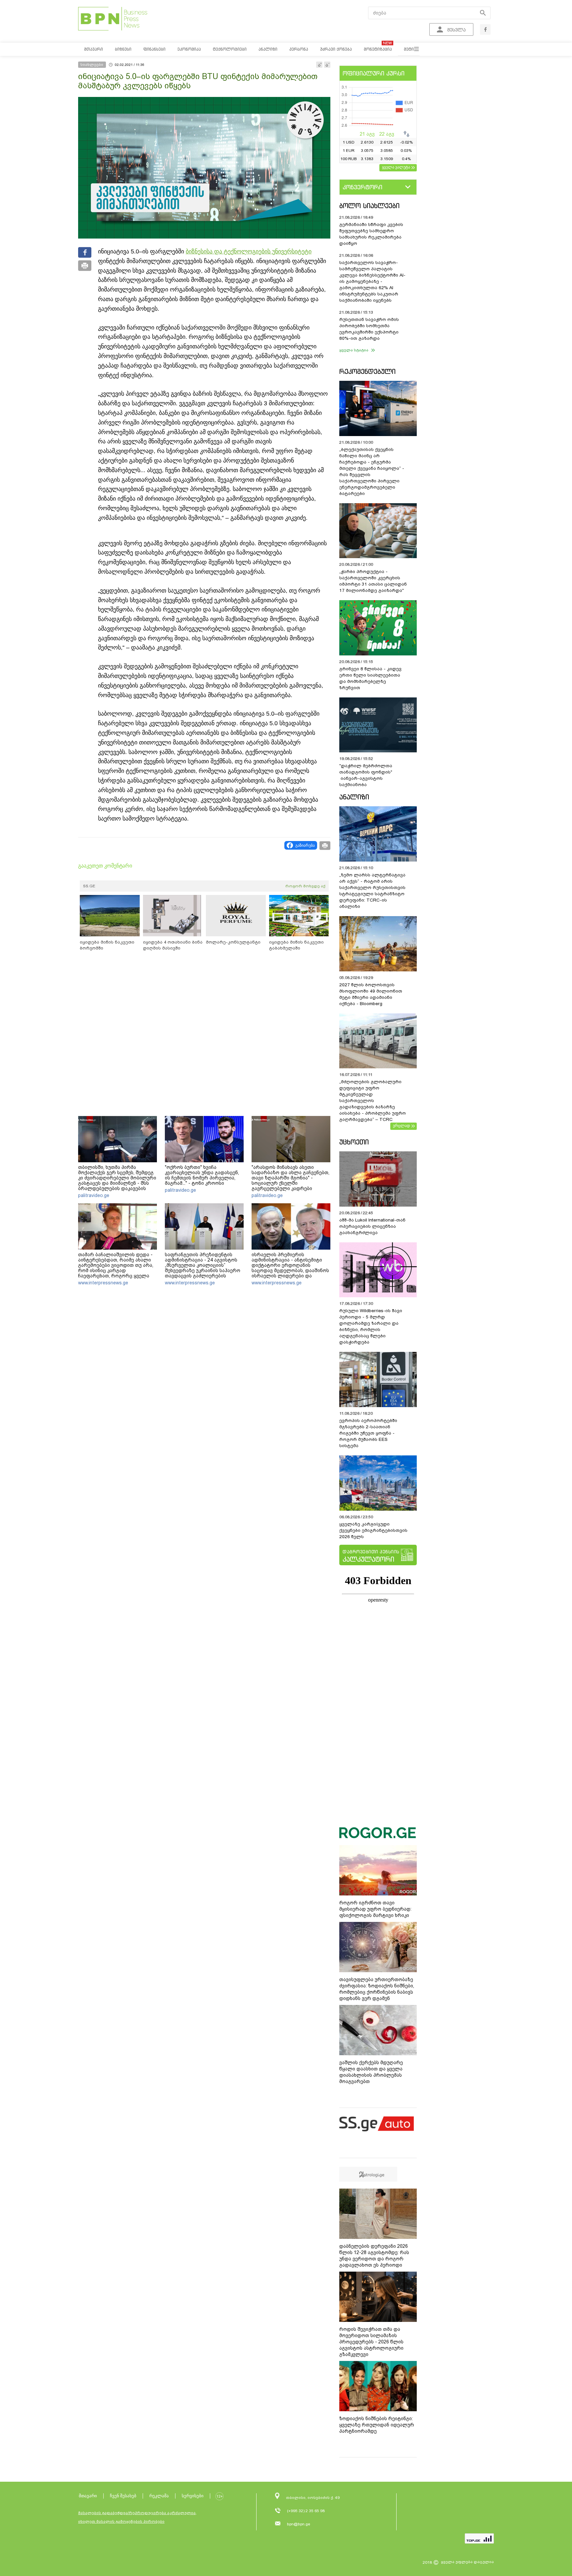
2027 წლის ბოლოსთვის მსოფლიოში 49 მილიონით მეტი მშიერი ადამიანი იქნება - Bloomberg (371, 994)
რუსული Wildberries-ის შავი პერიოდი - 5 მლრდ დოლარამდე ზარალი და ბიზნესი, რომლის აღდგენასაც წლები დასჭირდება (371, 1326)
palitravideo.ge (94, 1195)
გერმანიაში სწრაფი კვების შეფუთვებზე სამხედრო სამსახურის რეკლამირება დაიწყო (371, 234)
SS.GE (89, 886)
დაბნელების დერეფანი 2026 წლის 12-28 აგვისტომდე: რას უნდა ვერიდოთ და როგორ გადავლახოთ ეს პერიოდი (374, 2256)
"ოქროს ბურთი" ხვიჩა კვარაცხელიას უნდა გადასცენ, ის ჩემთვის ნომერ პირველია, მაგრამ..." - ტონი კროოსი (202, 1175)
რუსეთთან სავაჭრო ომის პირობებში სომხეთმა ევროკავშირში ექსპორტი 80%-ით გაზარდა (369, 329)
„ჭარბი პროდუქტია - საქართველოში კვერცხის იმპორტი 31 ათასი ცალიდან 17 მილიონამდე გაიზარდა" (373, 581)
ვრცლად (402, 1126)
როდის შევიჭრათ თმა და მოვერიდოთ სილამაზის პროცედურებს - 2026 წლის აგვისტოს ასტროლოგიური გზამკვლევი (371, 2342)
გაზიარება (305, 845)
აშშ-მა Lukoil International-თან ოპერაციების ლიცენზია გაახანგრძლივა (372, 1226)
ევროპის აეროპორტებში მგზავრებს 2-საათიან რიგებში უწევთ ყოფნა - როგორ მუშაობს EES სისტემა (368, 1433)
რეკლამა (159, 2496)
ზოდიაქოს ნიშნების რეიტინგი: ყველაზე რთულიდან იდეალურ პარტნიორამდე (377, 2425)
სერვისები (193, 2496)
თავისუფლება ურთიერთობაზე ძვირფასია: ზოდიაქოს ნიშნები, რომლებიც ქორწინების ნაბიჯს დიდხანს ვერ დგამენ (377, 1989)
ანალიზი (354, 797)
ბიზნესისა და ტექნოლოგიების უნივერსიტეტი (249, 251)
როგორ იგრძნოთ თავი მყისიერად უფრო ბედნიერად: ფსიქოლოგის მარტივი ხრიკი (375, 1909)
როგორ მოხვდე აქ (305, 886)
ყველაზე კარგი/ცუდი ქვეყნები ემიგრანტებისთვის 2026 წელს (373, 1530)
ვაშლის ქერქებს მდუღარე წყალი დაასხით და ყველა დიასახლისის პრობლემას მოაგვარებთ (371, 2072)
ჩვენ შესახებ (123, 2496)
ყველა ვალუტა (396, 167)
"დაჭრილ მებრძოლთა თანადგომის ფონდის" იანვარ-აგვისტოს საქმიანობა (366, 775)
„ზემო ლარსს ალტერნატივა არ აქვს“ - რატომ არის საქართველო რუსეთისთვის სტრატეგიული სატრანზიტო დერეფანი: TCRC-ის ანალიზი (372, 891)
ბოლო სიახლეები (369, 206)
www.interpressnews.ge (103, 1283)
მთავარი (88, 2496)
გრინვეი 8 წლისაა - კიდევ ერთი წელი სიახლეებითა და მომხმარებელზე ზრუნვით (370, 678)
